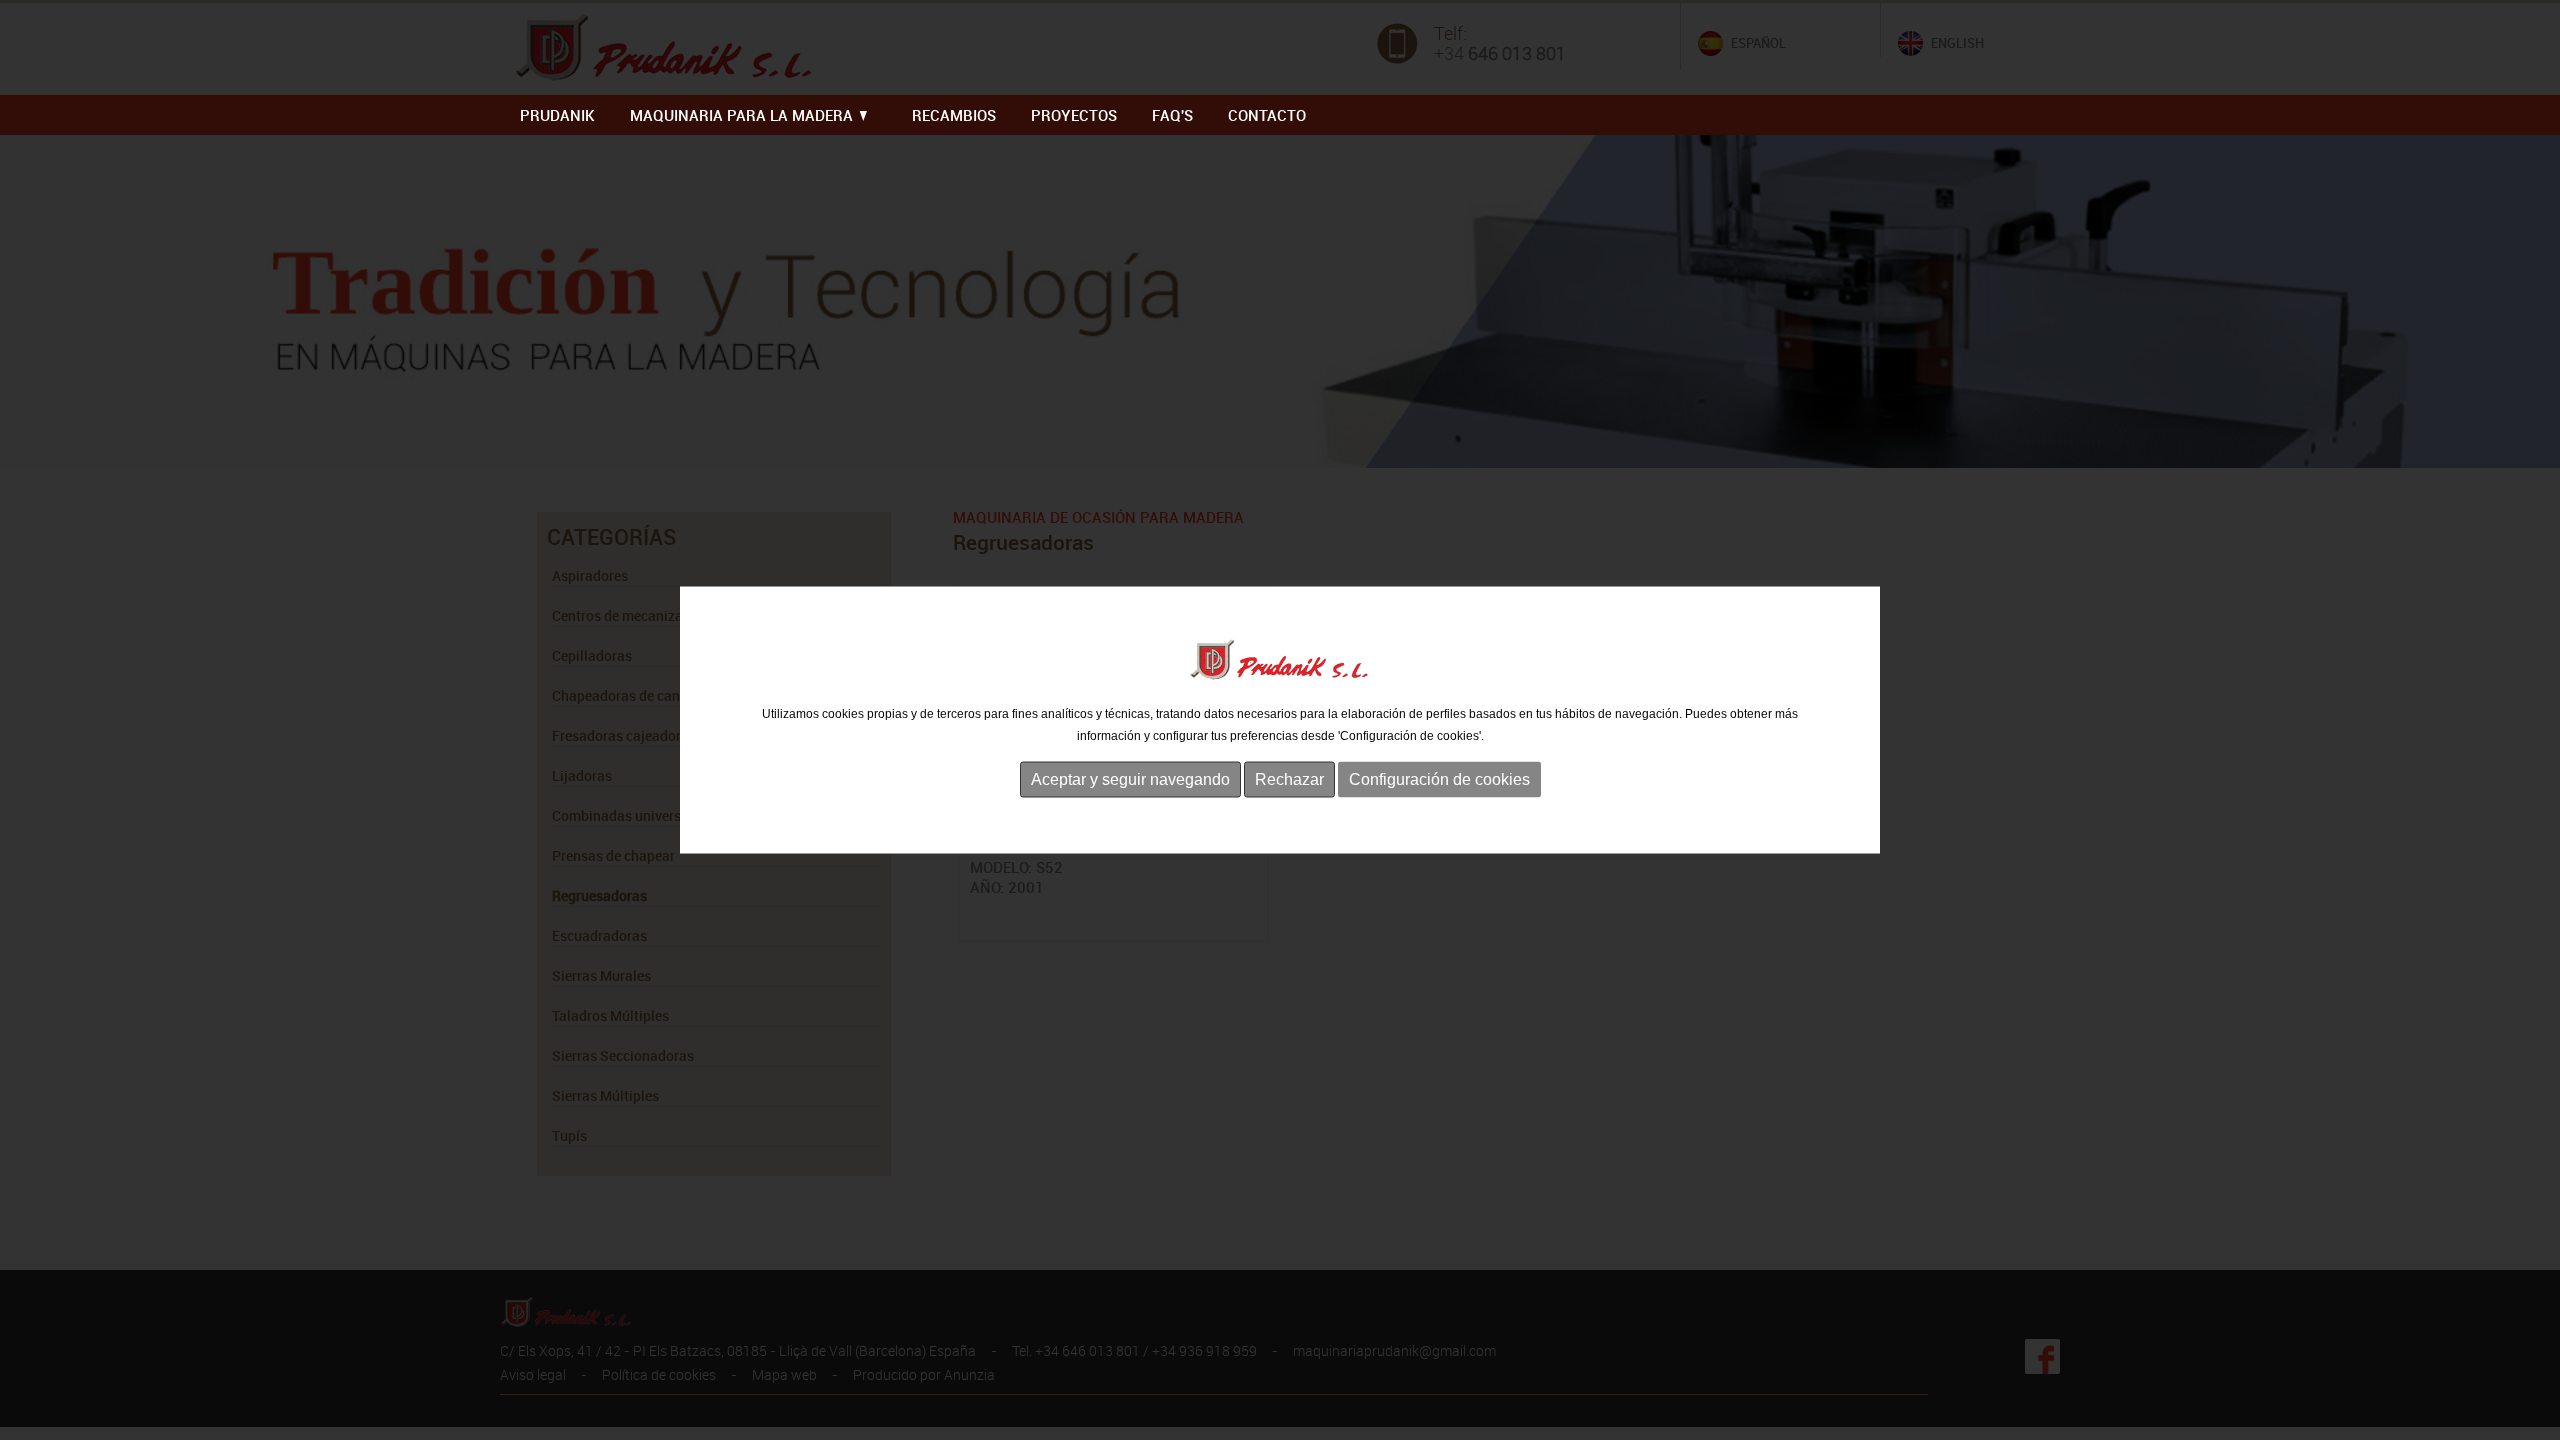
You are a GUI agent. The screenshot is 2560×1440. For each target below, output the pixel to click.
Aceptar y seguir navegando (1130, 778)
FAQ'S (1172, 115)
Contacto (1267, 115)
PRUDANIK (557, 115)
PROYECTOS (1074, 115)
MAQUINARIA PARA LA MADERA (743, 115)
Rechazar (1289, 778)
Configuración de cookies (1439, 778)
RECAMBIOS (954, 115)
